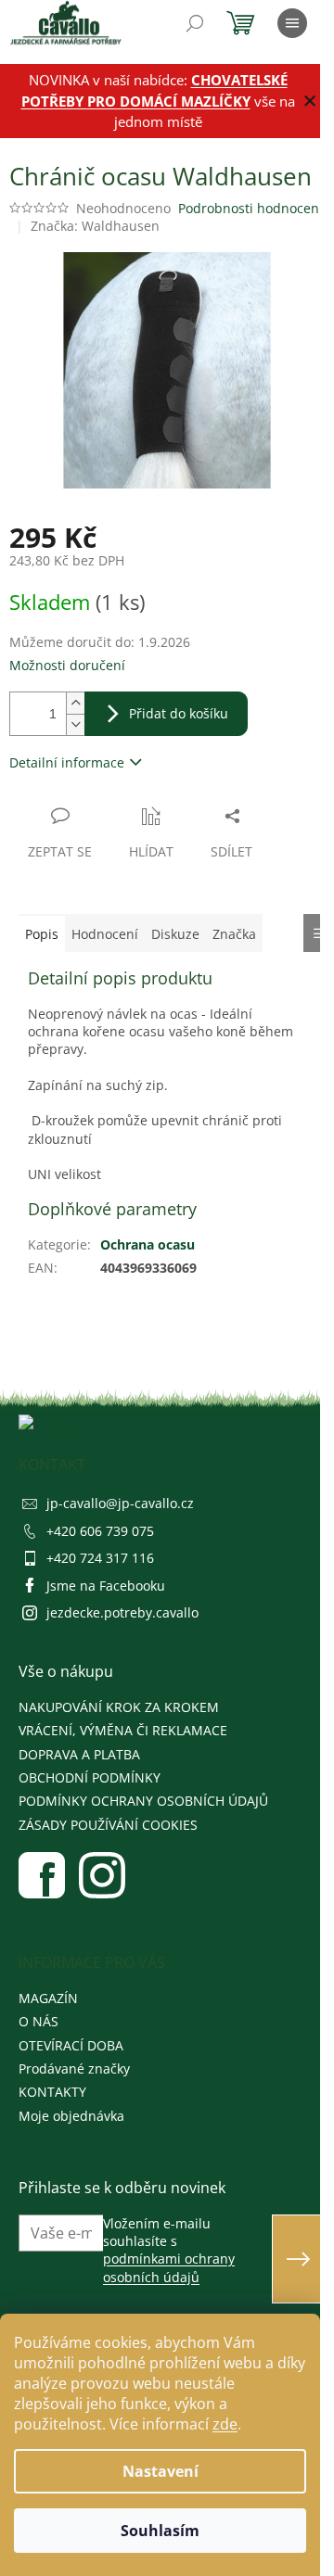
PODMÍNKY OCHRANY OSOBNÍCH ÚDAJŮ (143, 1801)
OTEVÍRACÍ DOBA (71, 2045)
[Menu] (292, 23)
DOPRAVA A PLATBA (79, 1754)
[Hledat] (195, 23)
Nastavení (161, 2471)
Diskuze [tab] (175, 934)
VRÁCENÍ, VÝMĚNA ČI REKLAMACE (123, 1730)
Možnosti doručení (67, 665)
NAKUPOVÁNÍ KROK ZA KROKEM (119, 1707)
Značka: (95, 226)
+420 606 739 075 (100, 1531)
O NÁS (39, 2021)
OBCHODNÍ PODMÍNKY (90, 1777)
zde (225, 2424)
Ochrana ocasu (148, 1244)
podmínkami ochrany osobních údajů (169, 2267)
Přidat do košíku (179, 713)
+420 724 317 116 (100, 1558)
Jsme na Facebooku (106, 1586)
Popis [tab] (42, 934)
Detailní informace (67, 762)
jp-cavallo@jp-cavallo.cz (120, 1503)
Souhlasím (160, 2531)
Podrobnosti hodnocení (250, 208)
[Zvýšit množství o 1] (75, 703)
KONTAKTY (52, 2092)
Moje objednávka (71, 2116)
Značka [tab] (234, 934)
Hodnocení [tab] (105, 934)
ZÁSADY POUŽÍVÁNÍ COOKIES (108, 1825)
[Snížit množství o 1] (75, 724)
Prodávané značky (74, 2068)
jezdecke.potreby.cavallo (122, 1612)
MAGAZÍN (48, 1998)
